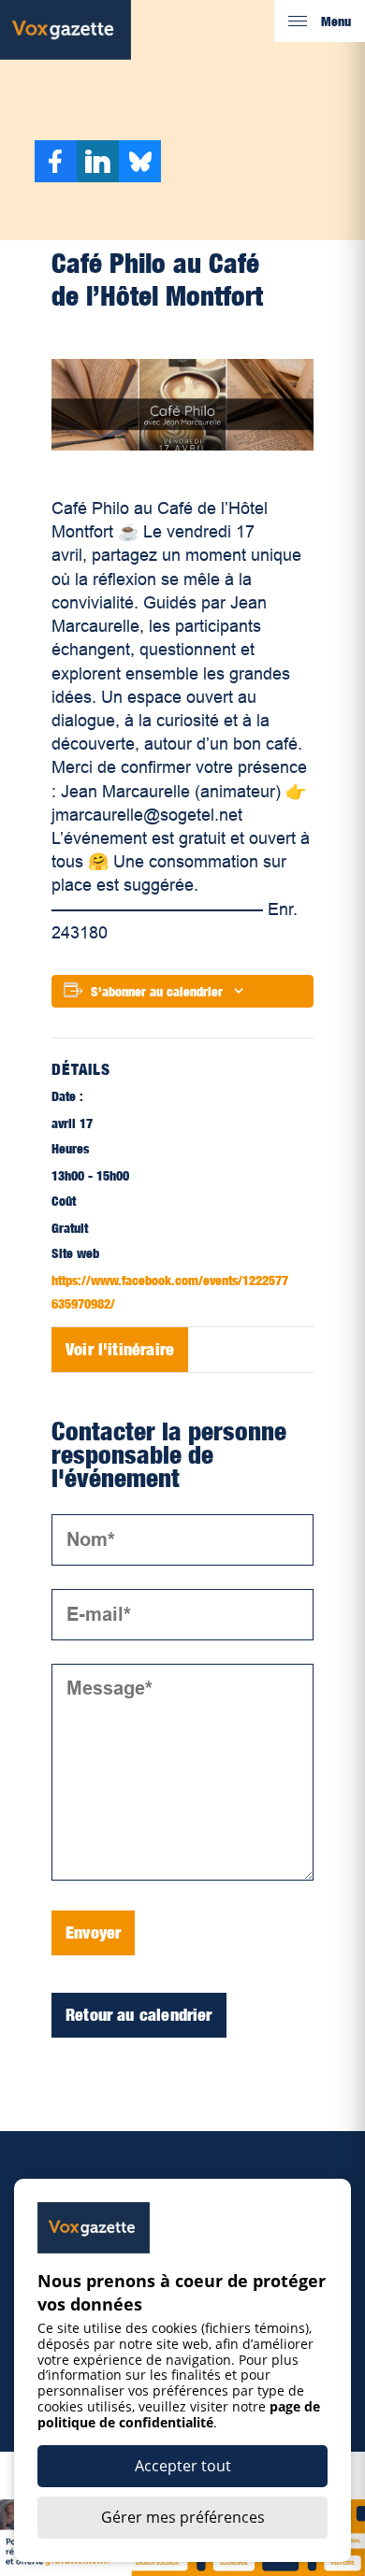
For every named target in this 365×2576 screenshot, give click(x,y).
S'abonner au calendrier (157, 991)
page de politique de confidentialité (179, 2414)
